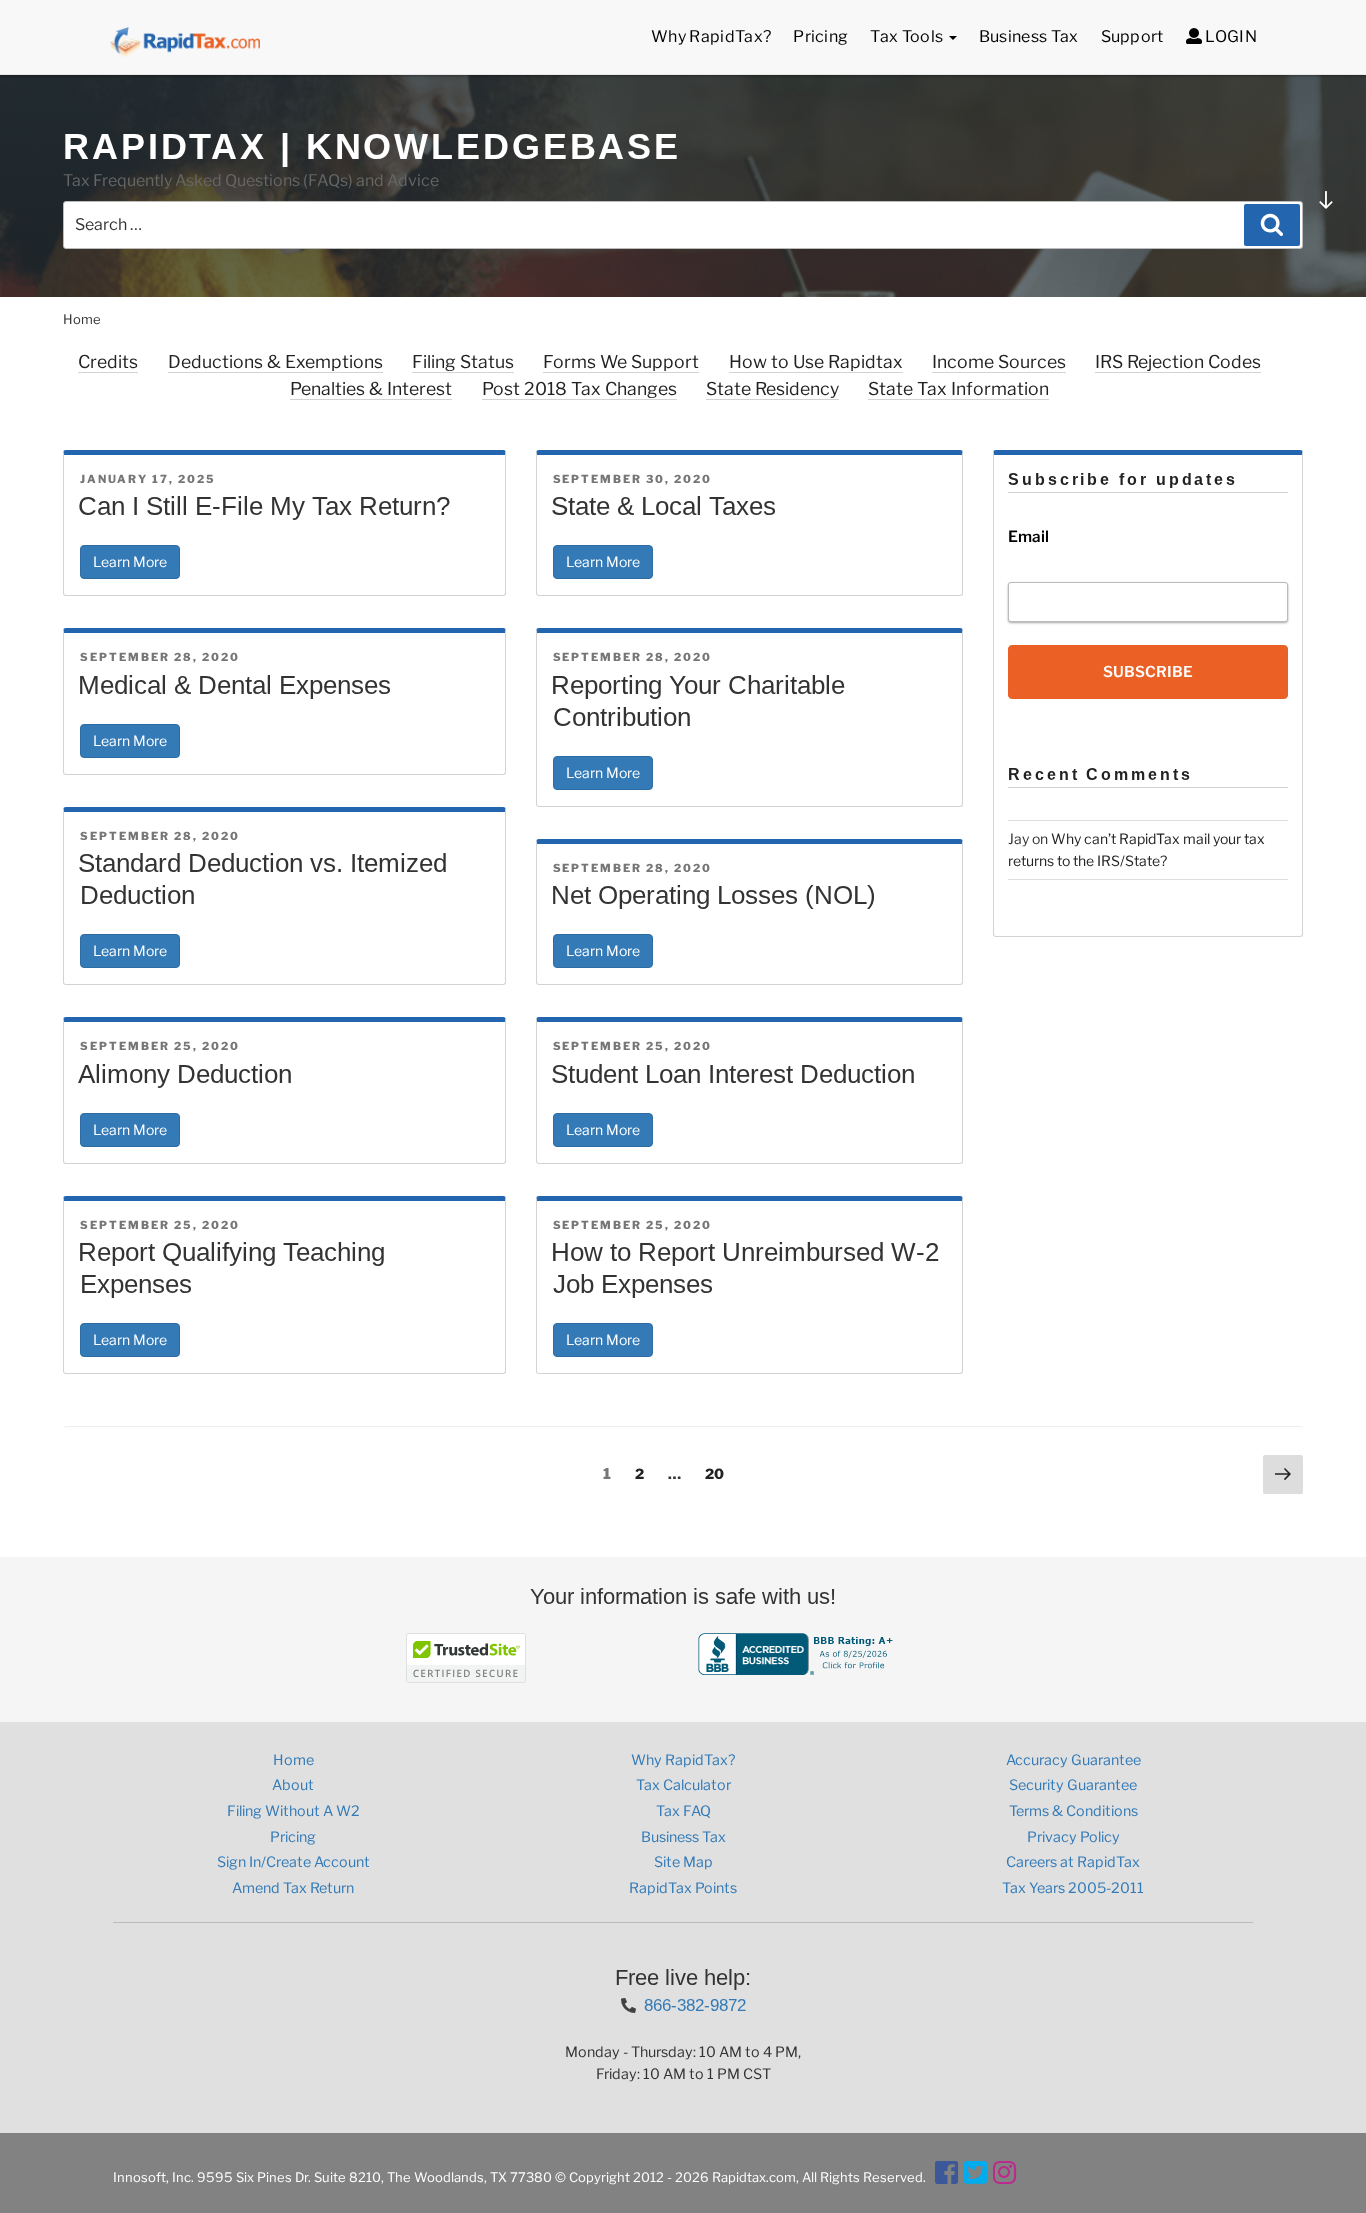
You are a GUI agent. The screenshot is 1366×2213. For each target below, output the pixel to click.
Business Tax (1029, 36)
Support (1132, 36)
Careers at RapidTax (1073, 1862)
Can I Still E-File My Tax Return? (264, 506)
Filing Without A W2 (293, 1811)
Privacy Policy (1073, 1837)
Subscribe (1148, 672)
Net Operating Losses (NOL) (713, 895)
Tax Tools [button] (908, 36)
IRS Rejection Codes (1178, 361)
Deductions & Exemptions (275, 361)
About (293, 1785)
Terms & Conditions (1073, 1811)
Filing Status (463, 361)
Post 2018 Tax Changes (579, 388)
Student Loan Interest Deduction (733, 1074)
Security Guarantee (1073, 1785)
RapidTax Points (683, 1888)
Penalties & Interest (371, 388)
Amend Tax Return (293, 1888)
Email (1028, 536)
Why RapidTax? (711, 36)
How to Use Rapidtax (816, 361)
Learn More (130, 561)
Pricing (820, 36)
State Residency (772, 388)
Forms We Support (621, 361)
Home (293, 1760)
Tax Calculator (683, 1785)
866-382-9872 (695, 2005)
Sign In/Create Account (293, 1862)
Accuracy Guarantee (1073, 1760)
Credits (108, 361)
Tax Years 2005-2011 (1073, 1888)
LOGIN (1229, 36)
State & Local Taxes (663, 506)
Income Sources (999, 361)
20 (719, 1473)
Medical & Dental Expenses (234, 685)
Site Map (683, 1862)
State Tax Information (958, 388)
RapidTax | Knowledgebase (372, 146)
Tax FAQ (683, 1811)
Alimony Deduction (185, 1074)
